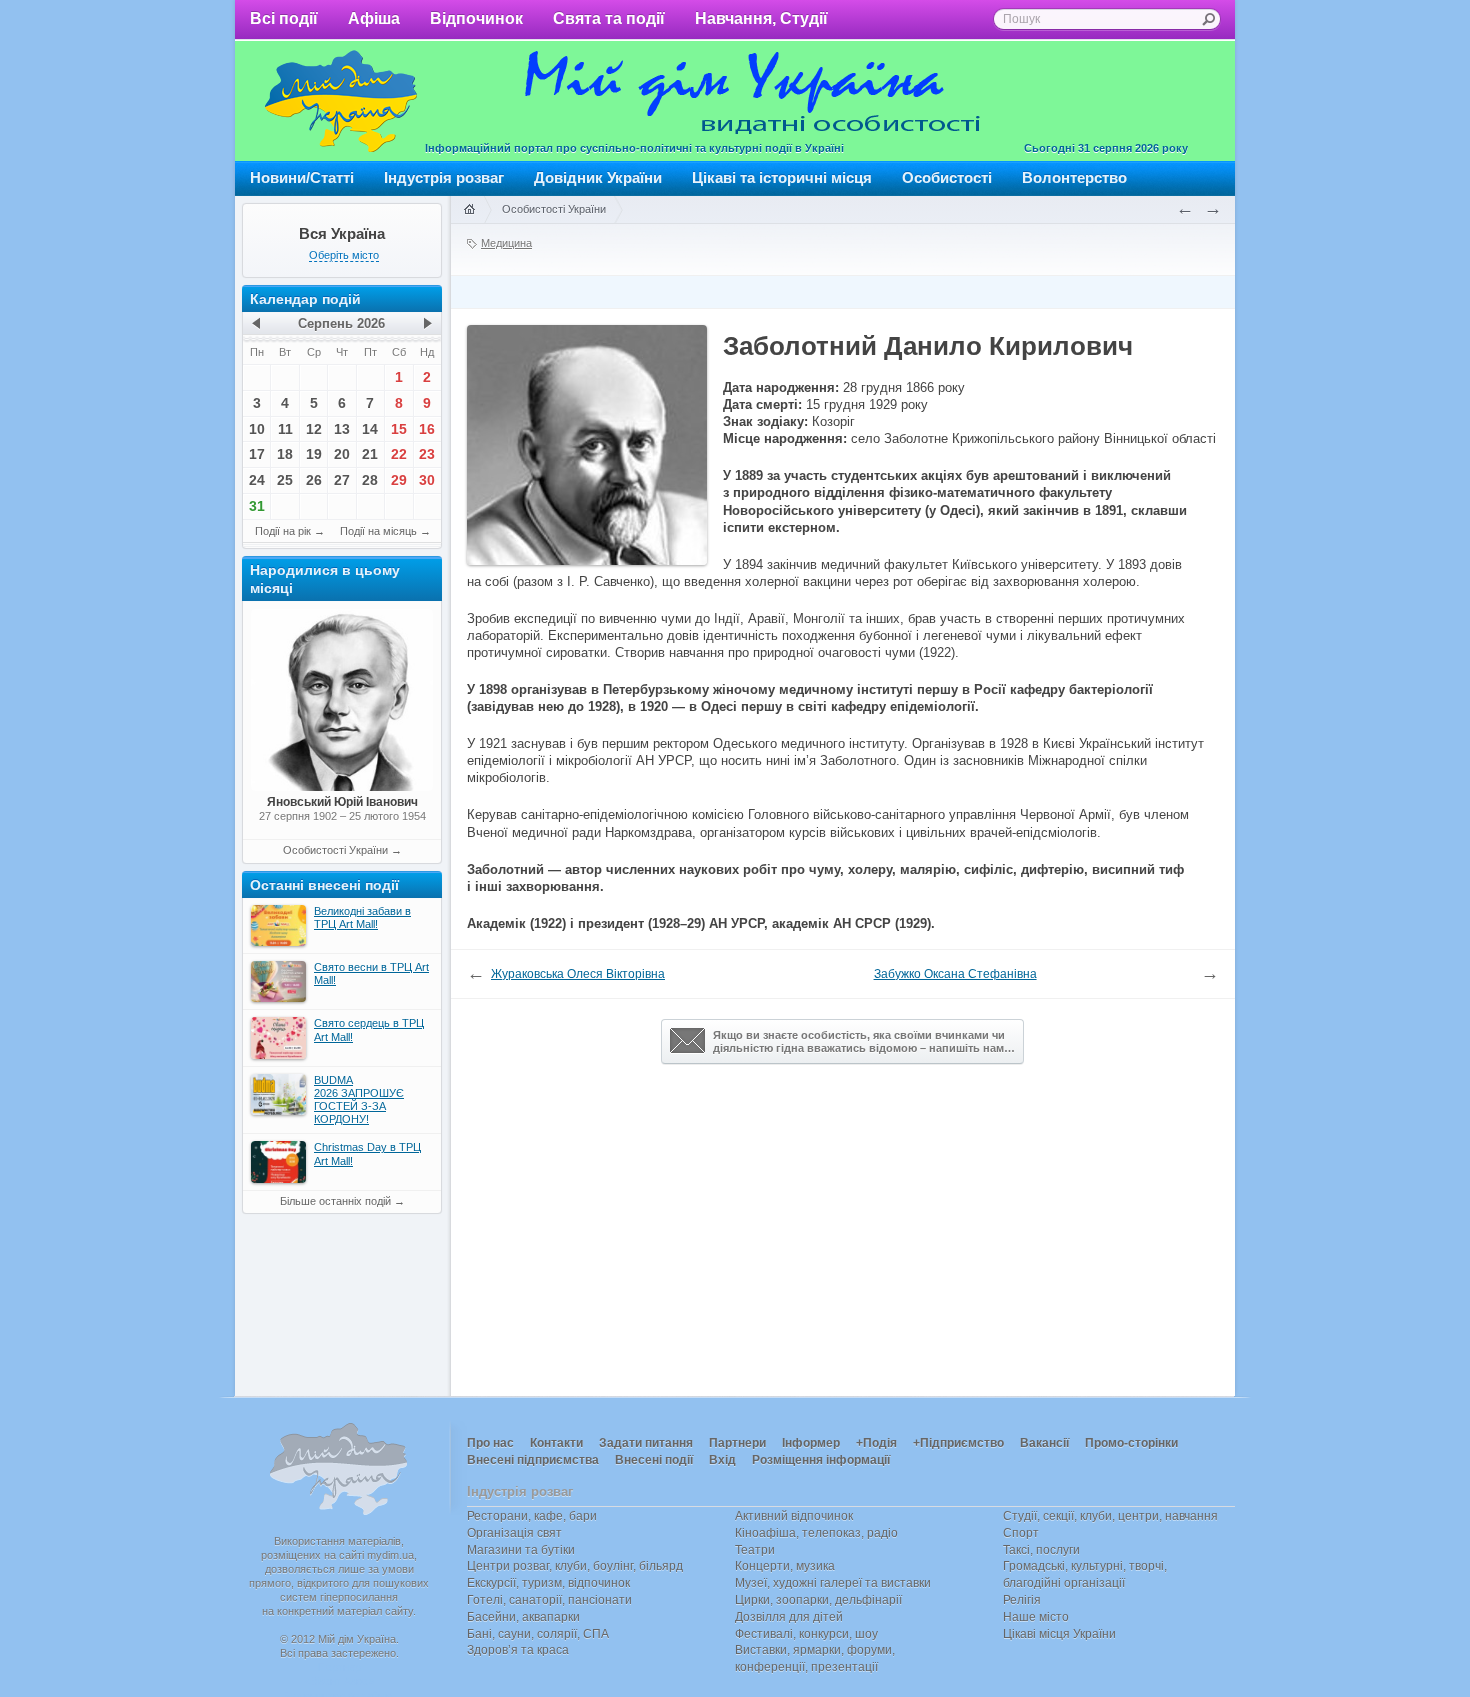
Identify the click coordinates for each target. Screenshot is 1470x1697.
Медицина (506, 243)
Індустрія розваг (444, 177)
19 (314, 454)
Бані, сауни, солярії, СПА (538, 1634)
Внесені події (654, 1460)
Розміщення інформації (821, 1460)
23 (427, 454)
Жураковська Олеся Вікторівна (578, 974)
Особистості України (335, 850)
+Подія (876, 1443)
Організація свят (514, 1533)
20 (342, 454)
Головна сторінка (469, 210)
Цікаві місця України (1059, 1634)
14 (370, 429)
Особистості (947, 177)
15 (399, 429)
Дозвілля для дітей (789, 1617)
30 (427, 480)
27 (342, 480)
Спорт (1021, 1533)
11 (285, 429)
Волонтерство (1074, 177)
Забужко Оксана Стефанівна (955, 974)
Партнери (737, 1443)
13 (342, 429)
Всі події (284, 18)
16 (427, 429)
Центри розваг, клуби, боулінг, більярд (575, 1566)
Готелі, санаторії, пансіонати (549, 1600)
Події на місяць (378, 531)
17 (257, 454)
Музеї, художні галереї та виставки (833, 1583)
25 (285, 480)
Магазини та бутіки (521, 1550)
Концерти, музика (785, 1566)
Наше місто (1036, 1617)
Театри (755, 1550)
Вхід (722, 1460)
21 (370, 454)
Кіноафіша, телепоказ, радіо (816, 1533)
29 (399, 480)
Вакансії (1044, 1443)
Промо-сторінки (1131, 1443)
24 (257, 480)
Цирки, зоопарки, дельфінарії (818, 1600)
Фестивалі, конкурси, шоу (806, 1634)
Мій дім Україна (341, 101)
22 (399, 454)
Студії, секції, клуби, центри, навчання (1110, 1516)
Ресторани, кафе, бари (532, 1516)
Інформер (811, 1443)
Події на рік (283, 531)
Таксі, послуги (1041, 1550)
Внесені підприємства (533, 1460)
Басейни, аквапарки (523, 1617)
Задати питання (646, 1443)
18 (285, 454)
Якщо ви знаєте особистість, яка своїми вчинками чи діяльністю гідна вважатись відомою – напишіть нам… (864, 1041)
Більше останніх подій (335, 1201)
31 (257, 506)
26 (314, 480)
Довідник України (598, 177)
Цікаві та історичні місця (782, 177)
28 (370, 480)
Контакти (556, 1443)
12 (314, 429)
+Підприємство (958, 1443)
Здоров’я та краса (518, 1650)
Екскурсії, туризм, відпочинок (548, 1583)
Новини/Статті (302, 177)
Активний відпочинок (794, 1516)
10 (257, 429)
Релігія (1022, 1600)
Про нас (490, 1443)
